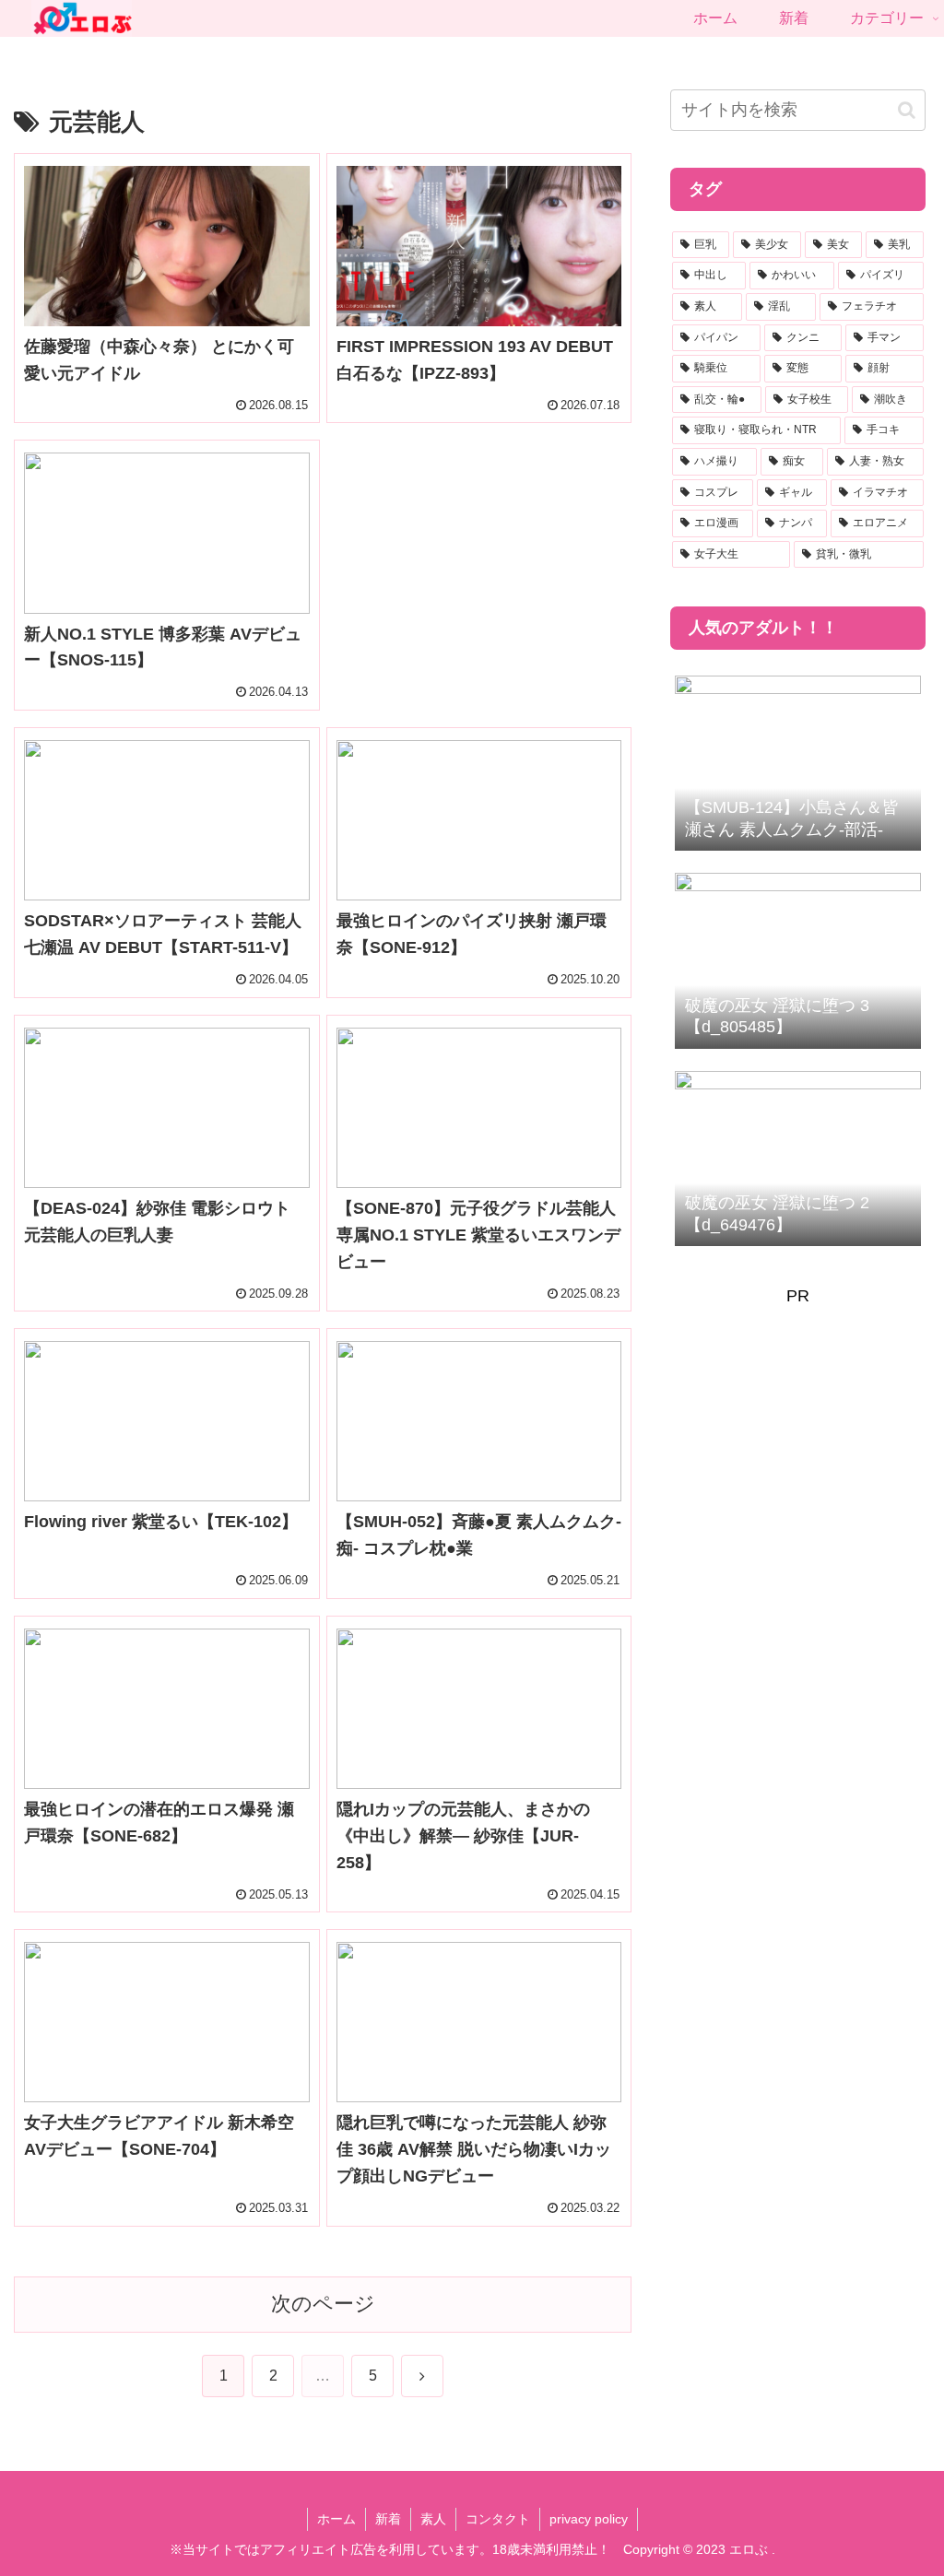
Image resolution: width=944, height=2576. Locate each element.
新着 (388, 2519)
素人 (433, 2519)
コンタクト (498, 2519)
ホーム (336, 2519)
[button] (907, 110)
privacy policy (589, 2519)
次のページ (323, 2304)
